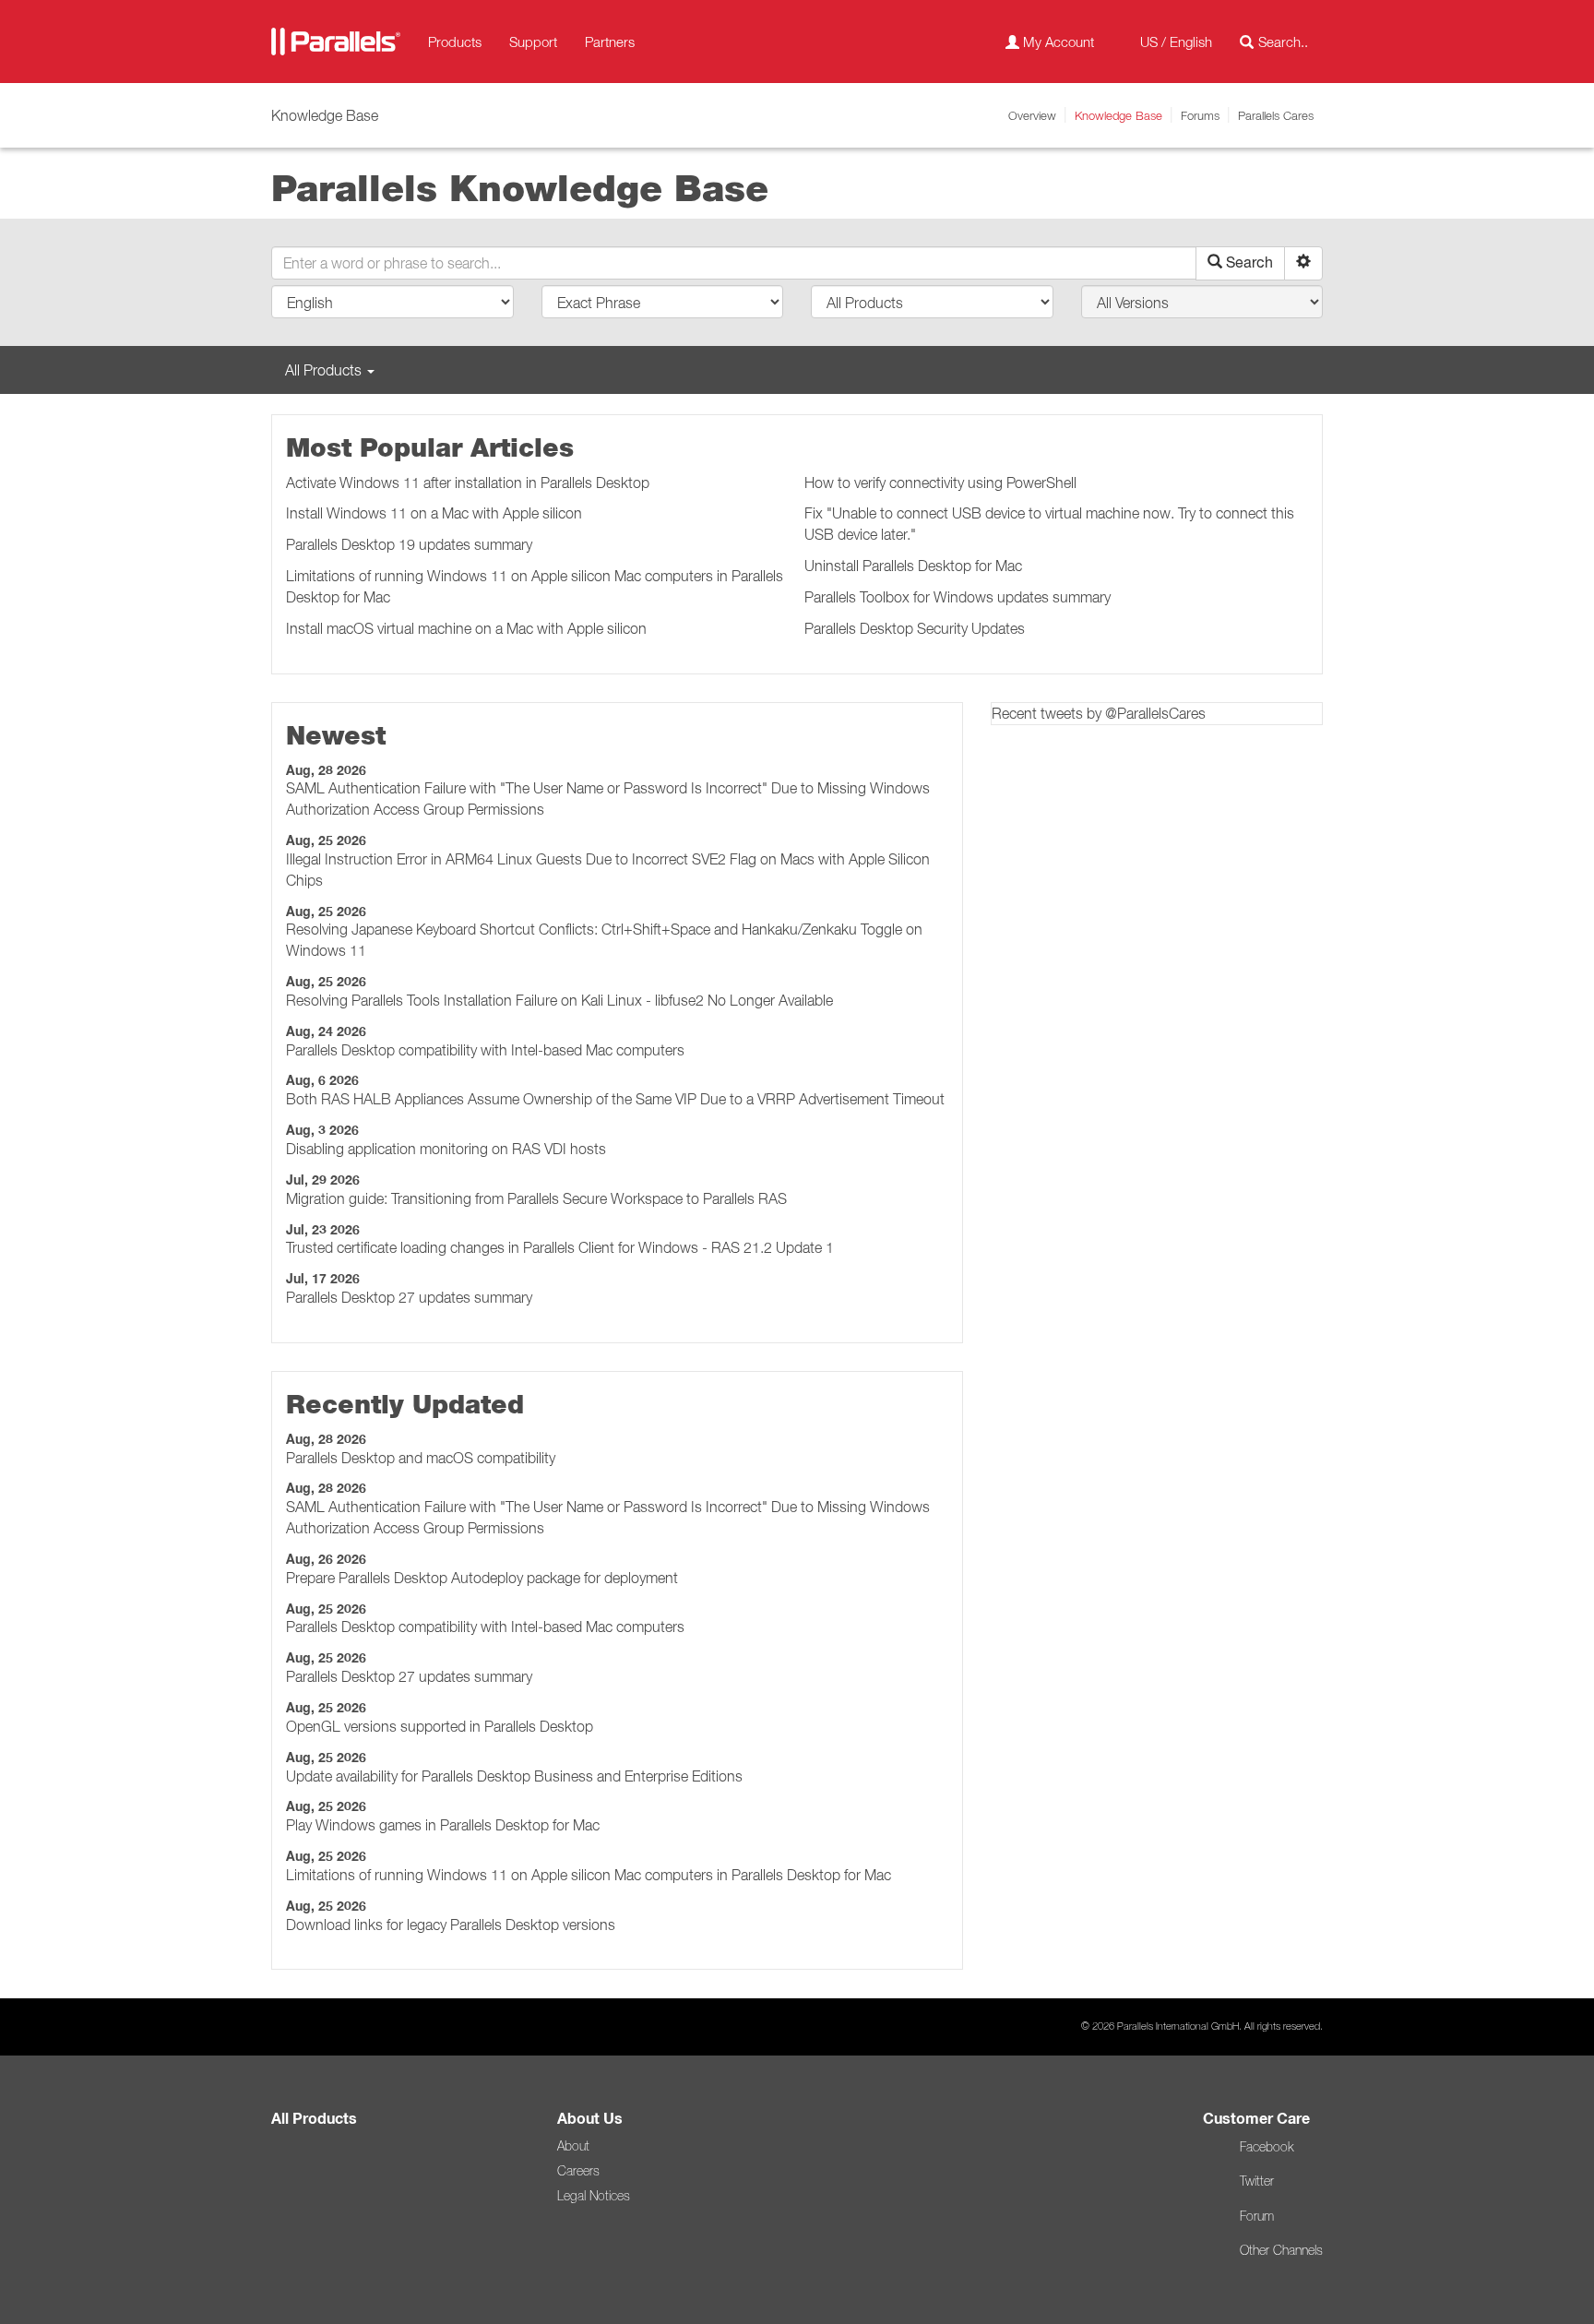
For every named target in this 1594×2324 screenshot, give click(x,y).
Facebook (1267, 2147)
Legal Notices (594, 2196)
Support (533, 42)
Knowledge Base (1118, 115)
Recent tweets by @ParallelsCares (1099, 713)
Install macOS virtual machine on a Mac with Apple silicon (466, 628)
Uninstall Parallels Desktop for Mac (913, 566)
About (573, 2146)
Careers (578, 2171)
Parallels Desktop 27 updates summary (409, 1297)
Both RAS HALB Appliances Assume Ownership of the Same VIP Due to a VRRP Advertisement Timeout (615, 1099)
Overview (1032, 115)
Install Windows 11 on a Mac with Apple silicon (434, 513)
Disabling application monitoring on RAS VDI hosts (446, 1149)
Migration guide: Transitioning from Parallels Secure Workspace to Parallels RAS (536, 1198)
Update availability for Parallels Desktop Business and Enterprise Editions (514, 1776)
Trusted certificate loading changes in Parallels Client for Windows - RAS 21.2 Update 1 (560, 1247)
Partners (610, 42)
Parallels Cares (1276, 115)
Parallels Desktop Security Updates (915, 628)
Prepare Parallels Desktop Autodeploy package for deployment (482, 1578)
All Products (314, 2119)
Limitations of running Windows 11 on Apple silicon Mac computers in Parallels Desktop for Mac (589, 1875)
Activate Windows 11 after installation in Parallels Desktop (468, 483)
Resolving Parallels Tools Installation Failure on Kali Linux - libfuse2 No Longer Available (559, 1000)
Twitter (1257, 2181)
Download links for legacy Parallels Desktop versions (451, 1925)
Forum (1257, 2216)
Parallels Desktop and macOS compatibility (421, 1458)
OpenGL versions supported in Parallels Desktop (440, 1726)
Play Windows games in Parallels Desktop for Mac (443, 1825)
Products (455, 42)
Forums (1200, 115)
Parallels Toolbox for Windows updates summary (958, 597)
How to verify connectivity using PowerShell (940, 483)
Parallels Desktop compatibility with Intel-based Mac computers (485, 1050)
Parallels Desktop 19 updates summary (409, 544)
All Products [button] (325, 370)
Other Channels (1281, 2250)
